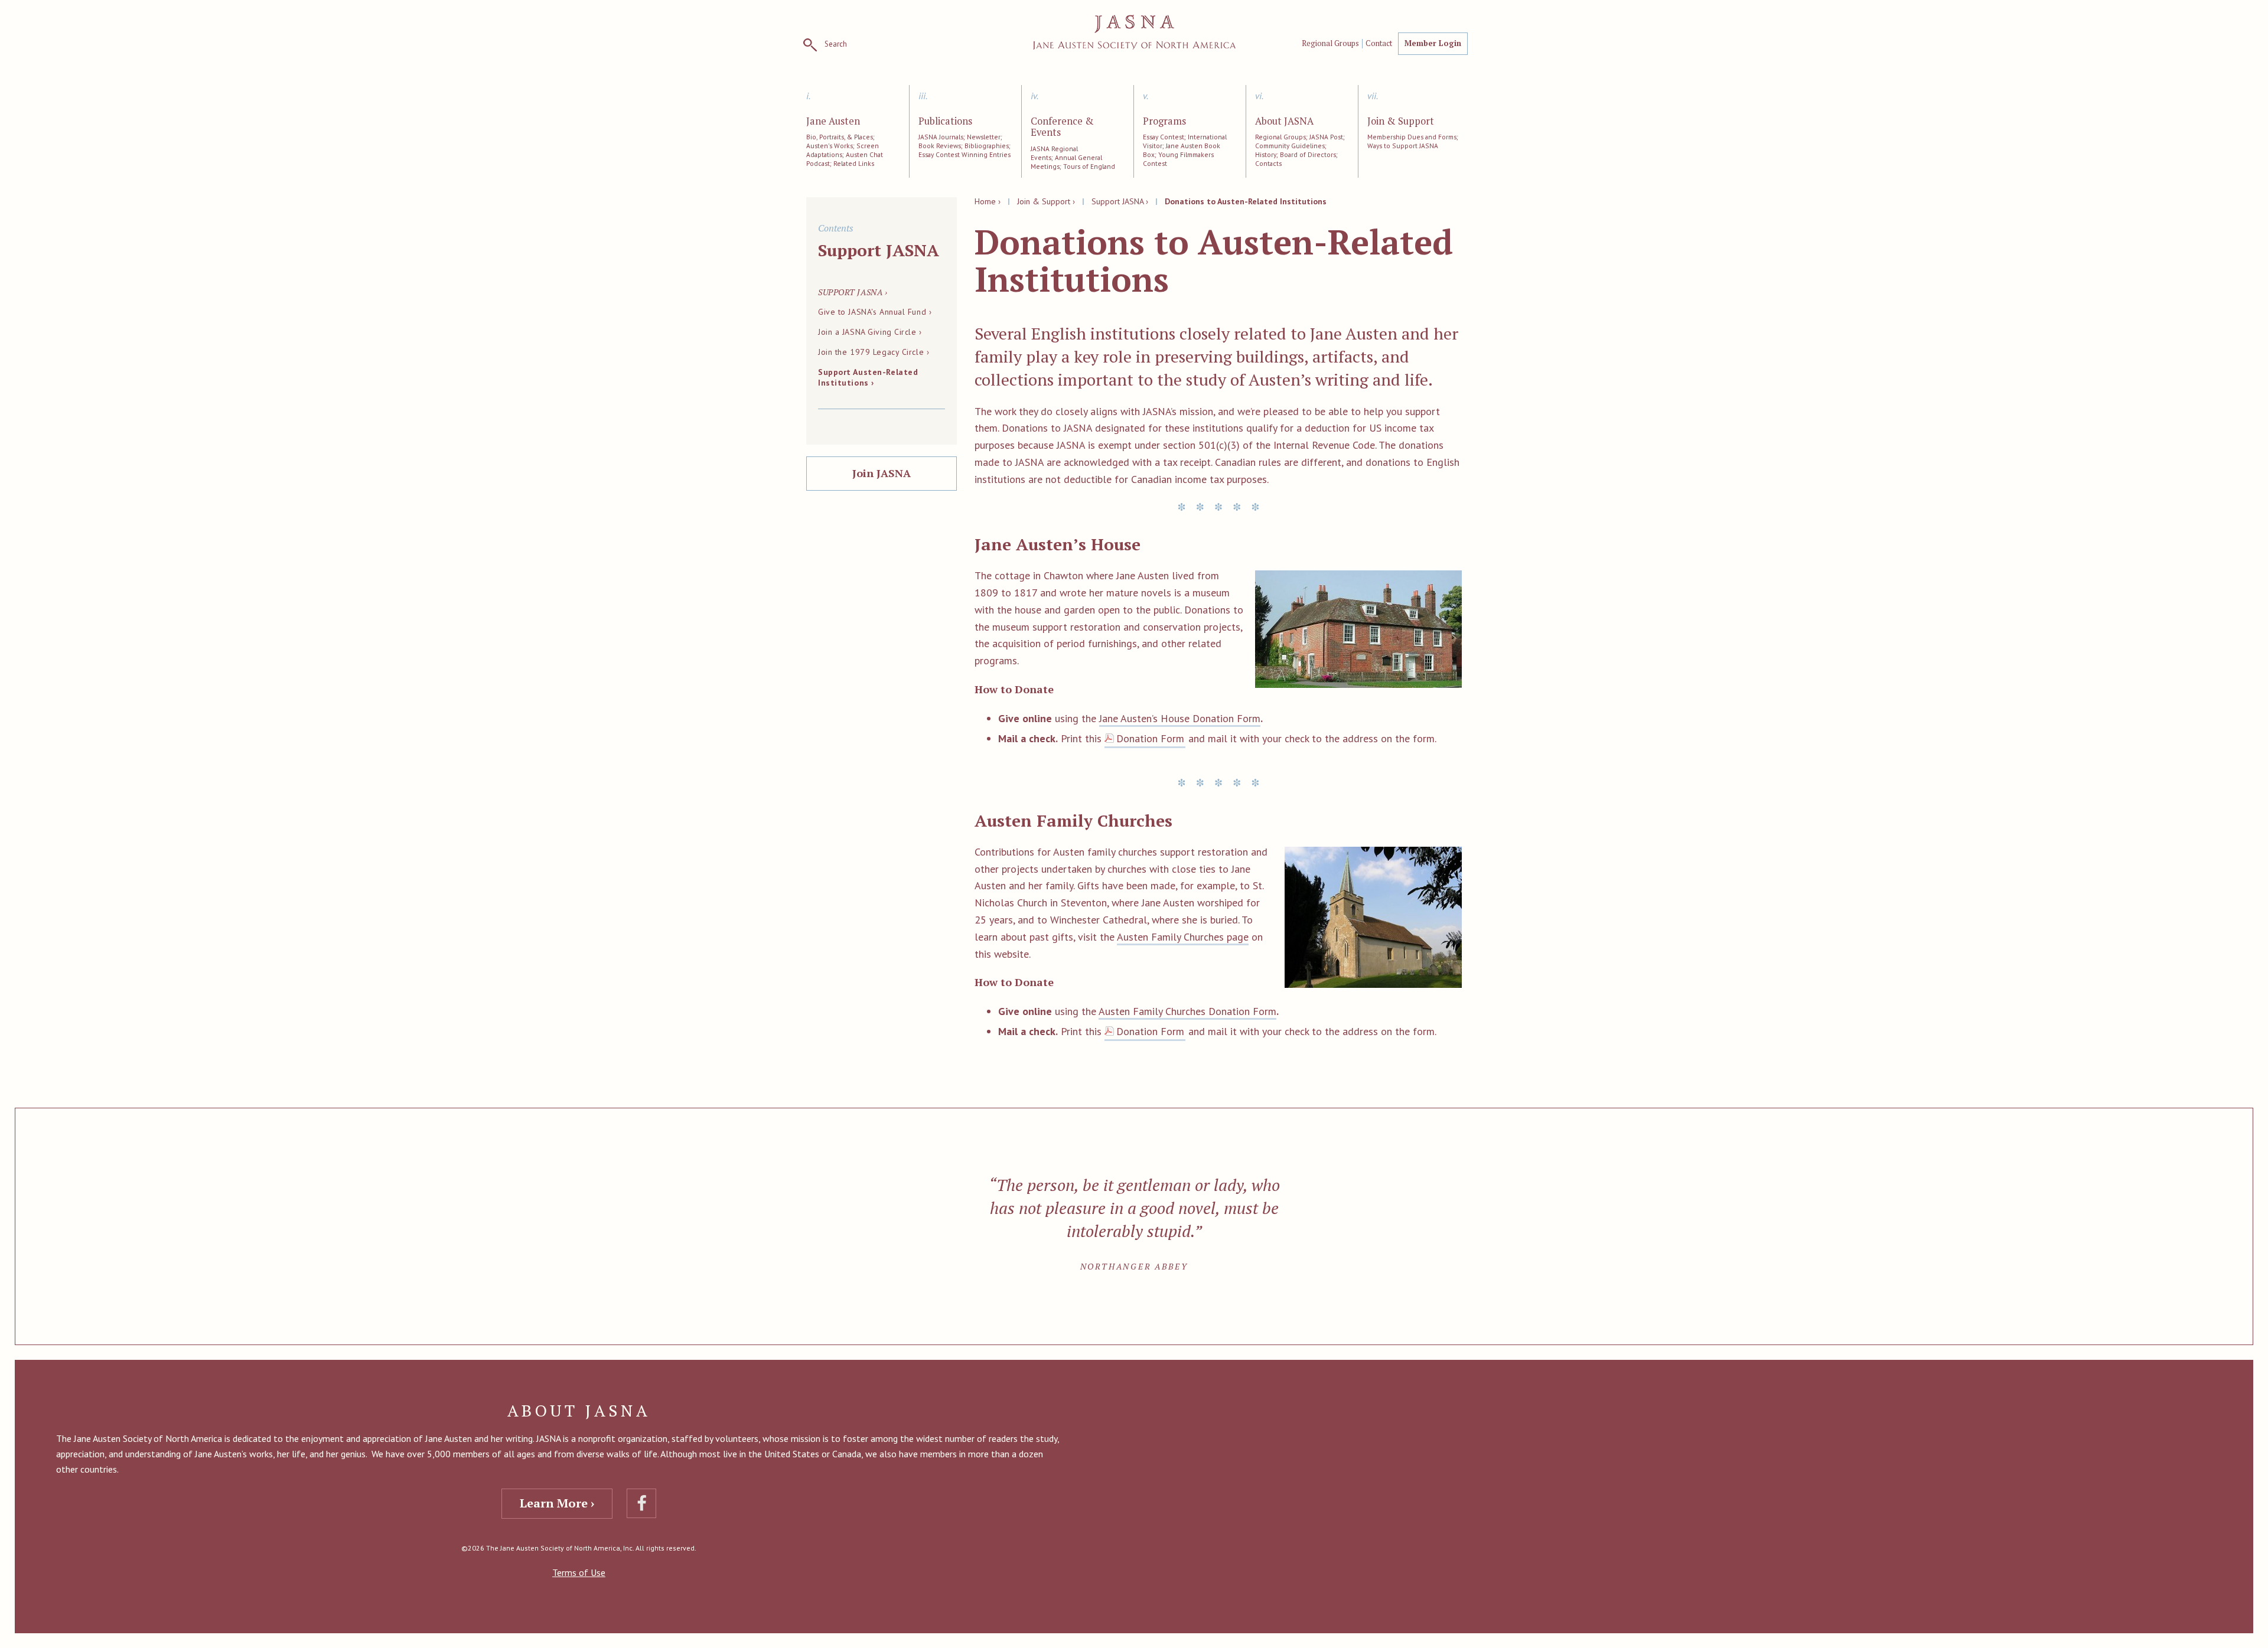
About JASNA (1284, 122)
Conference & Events (1062, 128)
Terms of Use (579, 1572)
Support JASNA (879, 250)
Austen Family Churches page (1183, 937)
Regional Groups (1330, 44)
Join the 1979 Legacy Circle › (874, 352)
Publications (945, 122)
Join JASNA (882, 473)
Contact (1379, 44)
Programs (1164, 122)
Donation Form (1150, 738)
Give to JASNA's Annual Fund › (875, 312)
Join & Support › (1046, 201)
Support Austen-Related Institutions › (868, 377)
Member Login (1433, 43)
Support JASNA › (1120, 201)
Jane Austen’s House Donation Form (1180, 718)
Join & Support (1401, 122)
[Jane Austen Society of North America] (1134, 32)
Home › (988, 201)
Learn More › (557, 1503)
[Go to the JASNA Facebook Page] (641, 1503)
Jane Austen (833, 122)
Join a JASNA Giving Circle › (870, 332)
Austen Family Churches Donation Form (1187, 1011)
